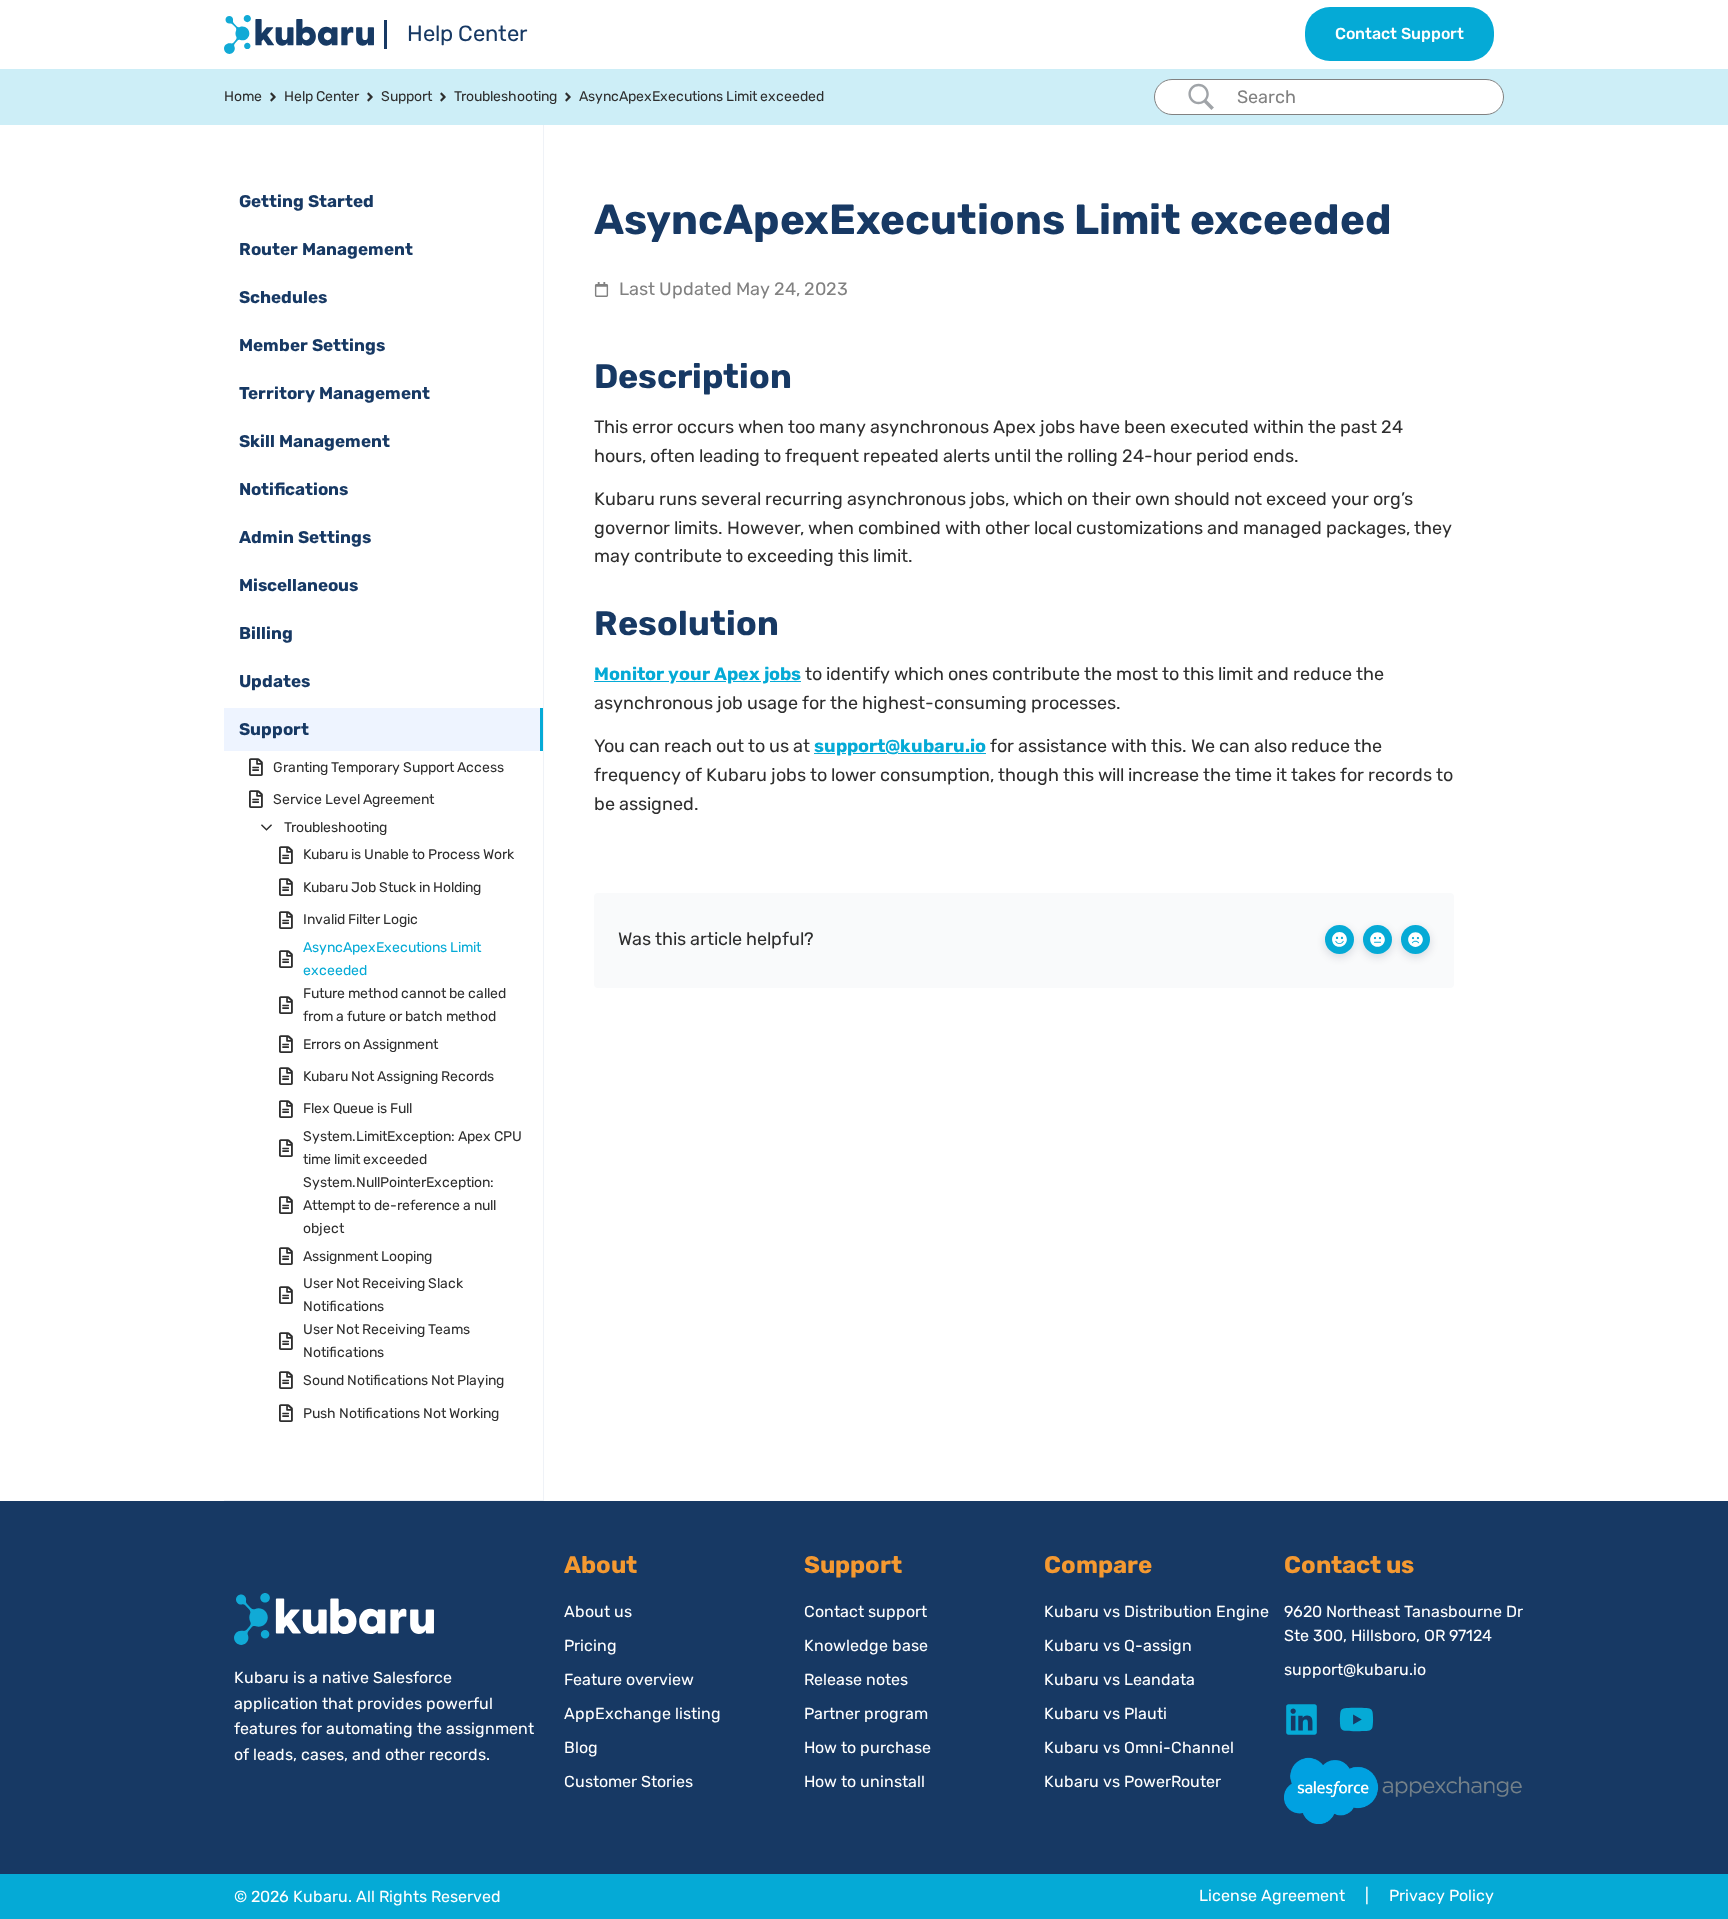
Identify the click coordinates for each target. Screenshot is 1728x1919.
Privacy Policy (1441, 1895)
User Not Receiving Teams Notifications (386, 1341)
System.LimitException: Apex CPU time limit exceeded (412, 1148)
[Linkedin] (1301, 1719)
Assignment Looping (367, 1256)
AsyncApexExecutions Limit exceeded (392, 959)
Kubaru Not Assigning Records (398, 1076)
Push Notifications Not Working (401, 1413)
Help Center (467, 33)
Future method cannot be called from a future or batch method (404, 1005)
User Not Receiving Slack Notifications (383, 1295)
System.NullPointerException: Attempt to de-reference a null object (399, 1205)
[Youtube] (1356, 1719)
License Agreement (1272, 1895)
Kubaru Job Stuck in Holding (392, 887)
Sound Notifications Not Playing (403, 1380)
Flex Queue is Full (357, 1108)
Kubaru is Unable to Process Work (408, 854)
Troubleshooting (505, 96)
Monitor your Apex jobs (697, 674)
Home (243, 96)
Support (406, 96)
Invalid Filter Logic (360, 919)
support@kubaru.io (900, 746)
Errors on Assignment (370, 1044)
